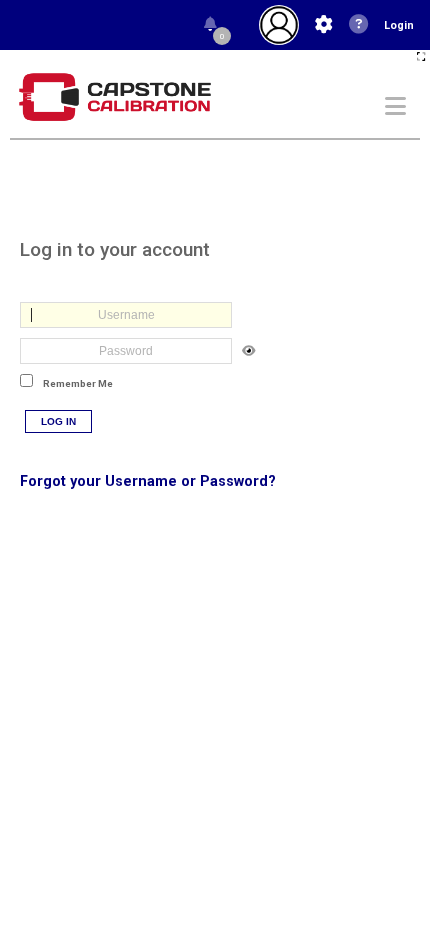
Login (399, 25)
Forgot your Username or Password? (148, 481)
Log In (58, 421)
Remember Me (78, 383)
